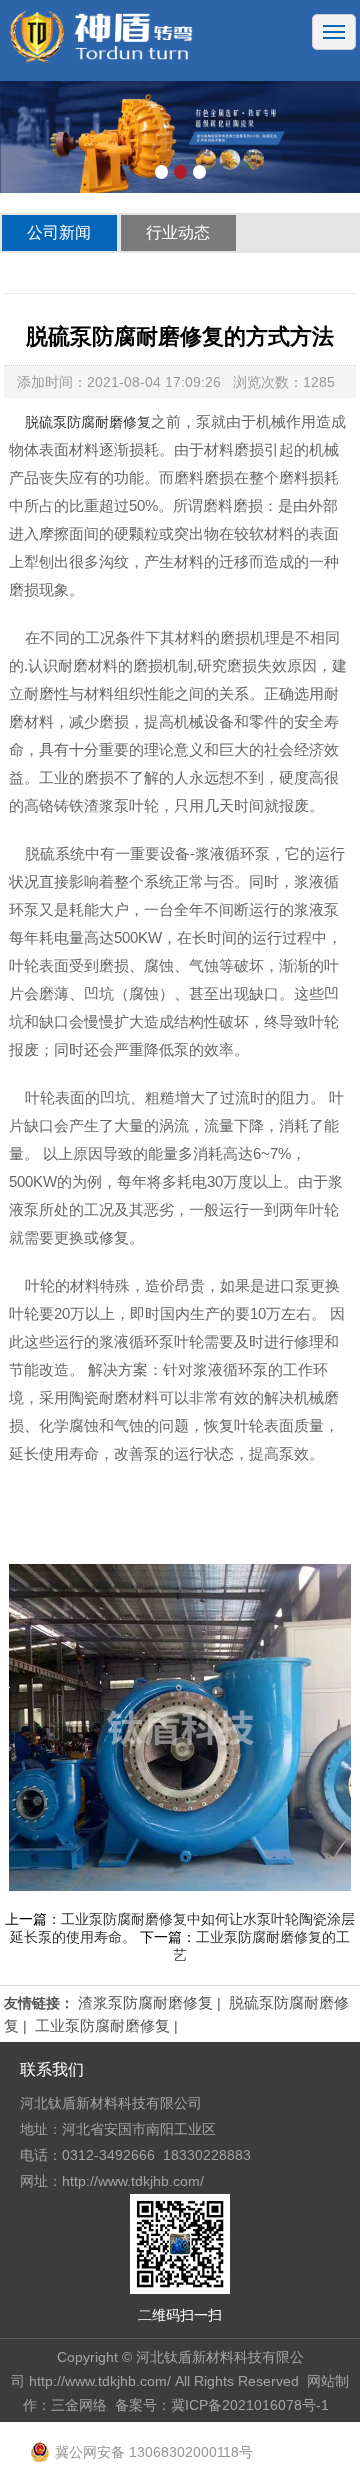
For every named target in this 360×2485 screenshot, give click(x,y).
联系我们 (52, 2069)
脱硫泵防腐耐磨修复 (88, 422)
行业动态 (178, 232)
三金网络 (79, 2405)
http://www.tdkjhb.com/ (100, 2381)
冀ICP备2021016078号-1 (250, 2405)
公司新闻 (59, 232)
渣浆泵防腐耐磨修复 (145, 2002)
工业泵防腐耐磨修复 (102, 2025)
